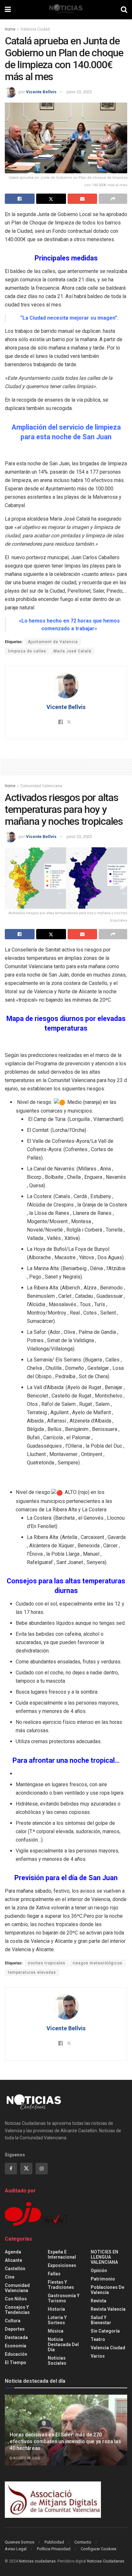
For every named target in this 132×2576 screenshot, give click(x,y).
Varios (98, 2356)
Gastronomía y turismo (64, 2298)
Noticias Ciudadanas (106, 2561)
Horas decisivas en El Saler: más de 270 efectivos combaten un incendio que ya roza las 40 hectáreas (65, 2441)
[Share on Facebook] (20, 199)
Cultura (13, 2321)
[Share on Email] (82, 199)
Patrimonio (103, 2279)
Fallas (54, 2274)
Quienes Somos (20, 2542)
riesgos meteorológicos (98, 1963)
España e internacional (62, 2254)
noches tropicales (47, 1963)
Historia (56, 2309)
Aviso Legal (16, 2549)
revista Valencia (108, 2309)
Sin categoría (105, 2331)
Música (56, 2331)
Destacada (16, 2337)
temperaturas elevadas (32, 1972)
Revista (99, 2301)
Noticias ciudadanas (37, 2561)
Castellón (15, 2269)
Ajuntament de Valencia (53, 642)
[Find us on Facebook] (11, 2169)
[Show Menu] (8, 10)
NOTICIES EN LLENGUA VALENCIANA (104, 2257)
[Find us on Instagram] (42, 2169)
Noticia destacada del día (63, 2344)
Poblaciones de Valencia (107, 2290)
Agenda (13, 2252)
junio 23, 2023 (79, 92)
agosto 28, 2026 (26, 2458)
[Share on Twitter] (51, 199)
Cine (10, 2277)
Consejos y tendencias (17, 2310)
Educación (16, 2354)
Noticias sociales (57, 2361)
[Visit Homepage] (66, 10)
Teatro (98, 2339)
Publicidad (54, 2542)
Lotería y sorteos (57, 2320)
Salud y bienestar (101, 2320)
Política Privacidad (54, 2549)
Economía (16, 2346)
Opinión (99, 2271)
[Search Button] (124, 10)
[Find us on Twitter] (26, 2169)
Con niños (16, 2299)
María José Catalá (72, 651)
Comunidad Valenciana (41, 786)
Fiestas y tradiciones (61, 2285)
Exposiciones (62, 2265)
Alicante (13, 2260)
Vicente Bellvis (41, 92)
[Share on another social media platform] (113, 199)
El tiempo (16, 2362)
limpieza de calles (27, 651)
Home (10, 29)
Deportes (15, 2329)
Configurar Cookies (99, 2549)
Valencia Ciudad (35, 29)
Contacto (83, 2542)
